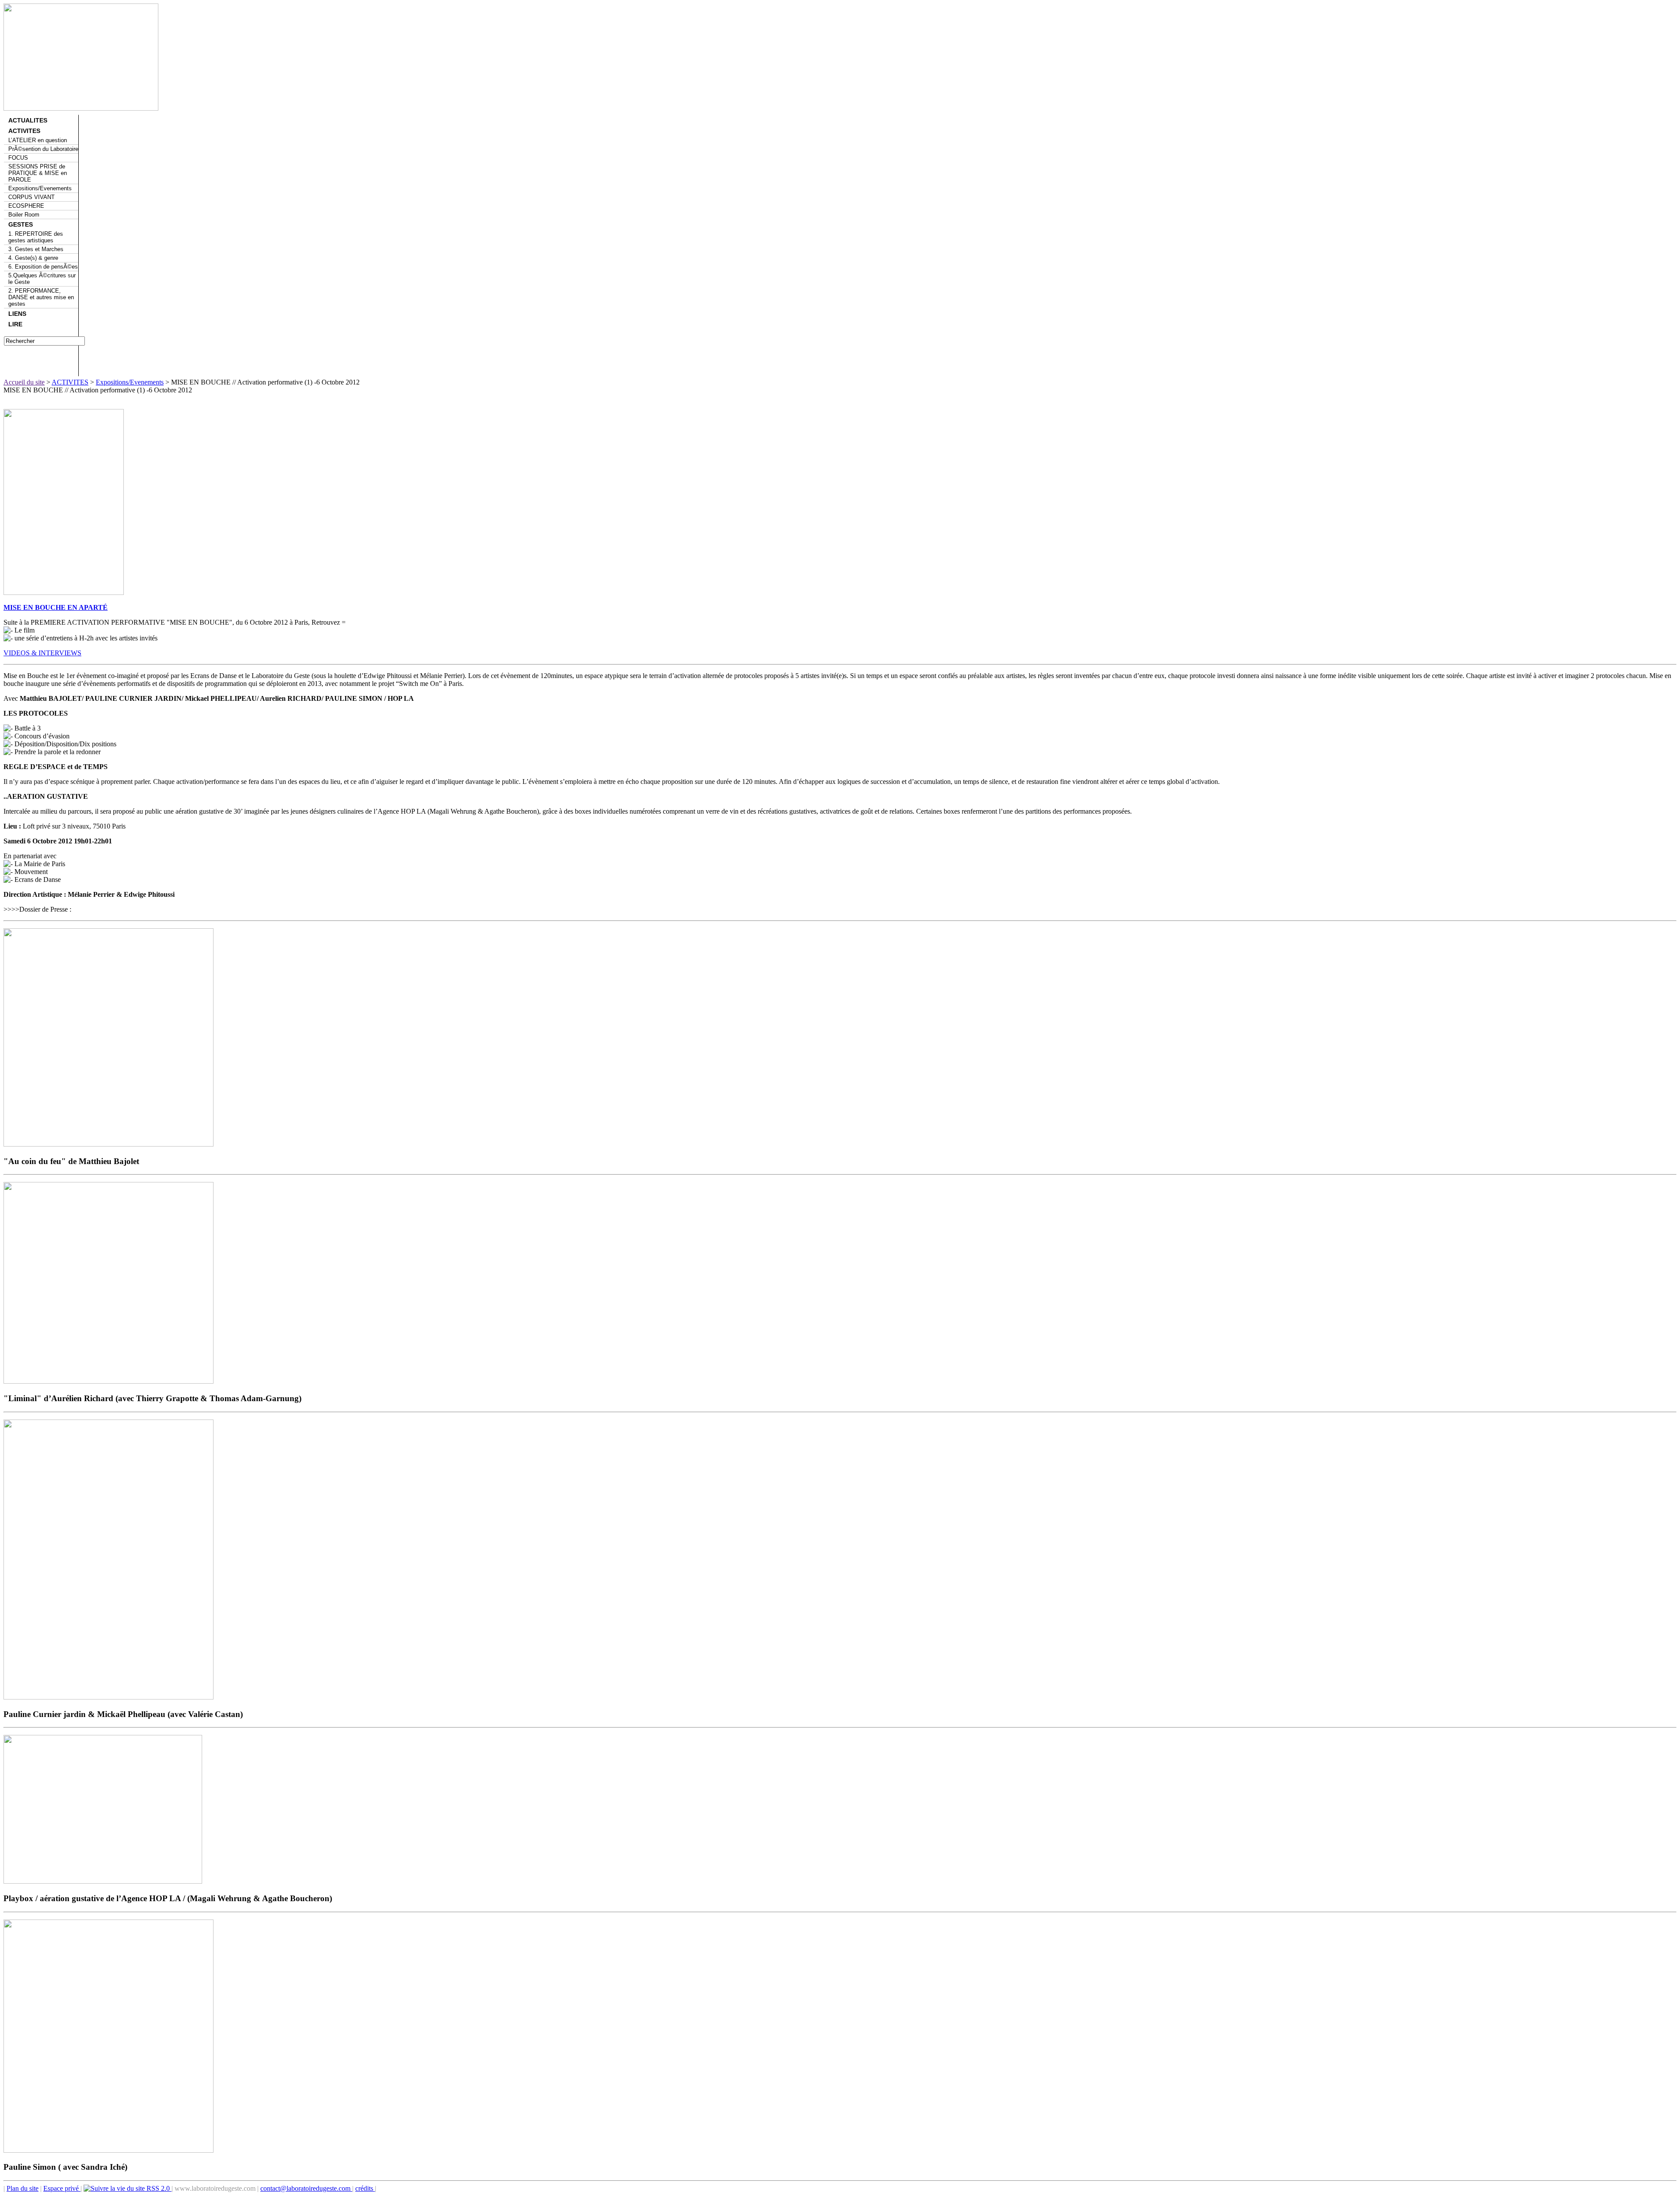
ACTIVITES (24, 131)
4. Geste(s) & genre (33, 258)
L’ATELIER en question (38, 140)
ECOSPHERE (26, 206)
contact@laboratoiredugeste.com (306, 2188)
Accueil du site (24, 382)
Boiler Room (24, 215)
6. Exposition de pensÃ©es (43, 267)
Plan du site (23, 2188)
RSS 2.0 (158, 2188)
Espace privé (62, 2188)
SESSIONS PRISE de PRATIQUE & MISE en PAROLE (38, 173)
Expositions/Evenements (40, 188)
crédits (365, 2188)
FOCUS (18, 158)
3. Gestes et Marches (36, 249)
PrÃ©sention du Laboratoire (43, 149)
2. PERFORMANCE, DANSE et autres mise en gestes (41, 297)
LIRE (15, 324)
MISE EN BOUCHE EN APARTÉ (56, 607)
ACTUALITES (28, 120)
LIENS (17, 314)
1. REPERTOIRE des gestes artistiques (36, 237)
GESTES (21, 224)
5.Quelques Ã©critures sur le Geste (42, 279)
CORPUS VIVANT (31, 197)
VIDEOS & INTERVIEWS (42, 653)
